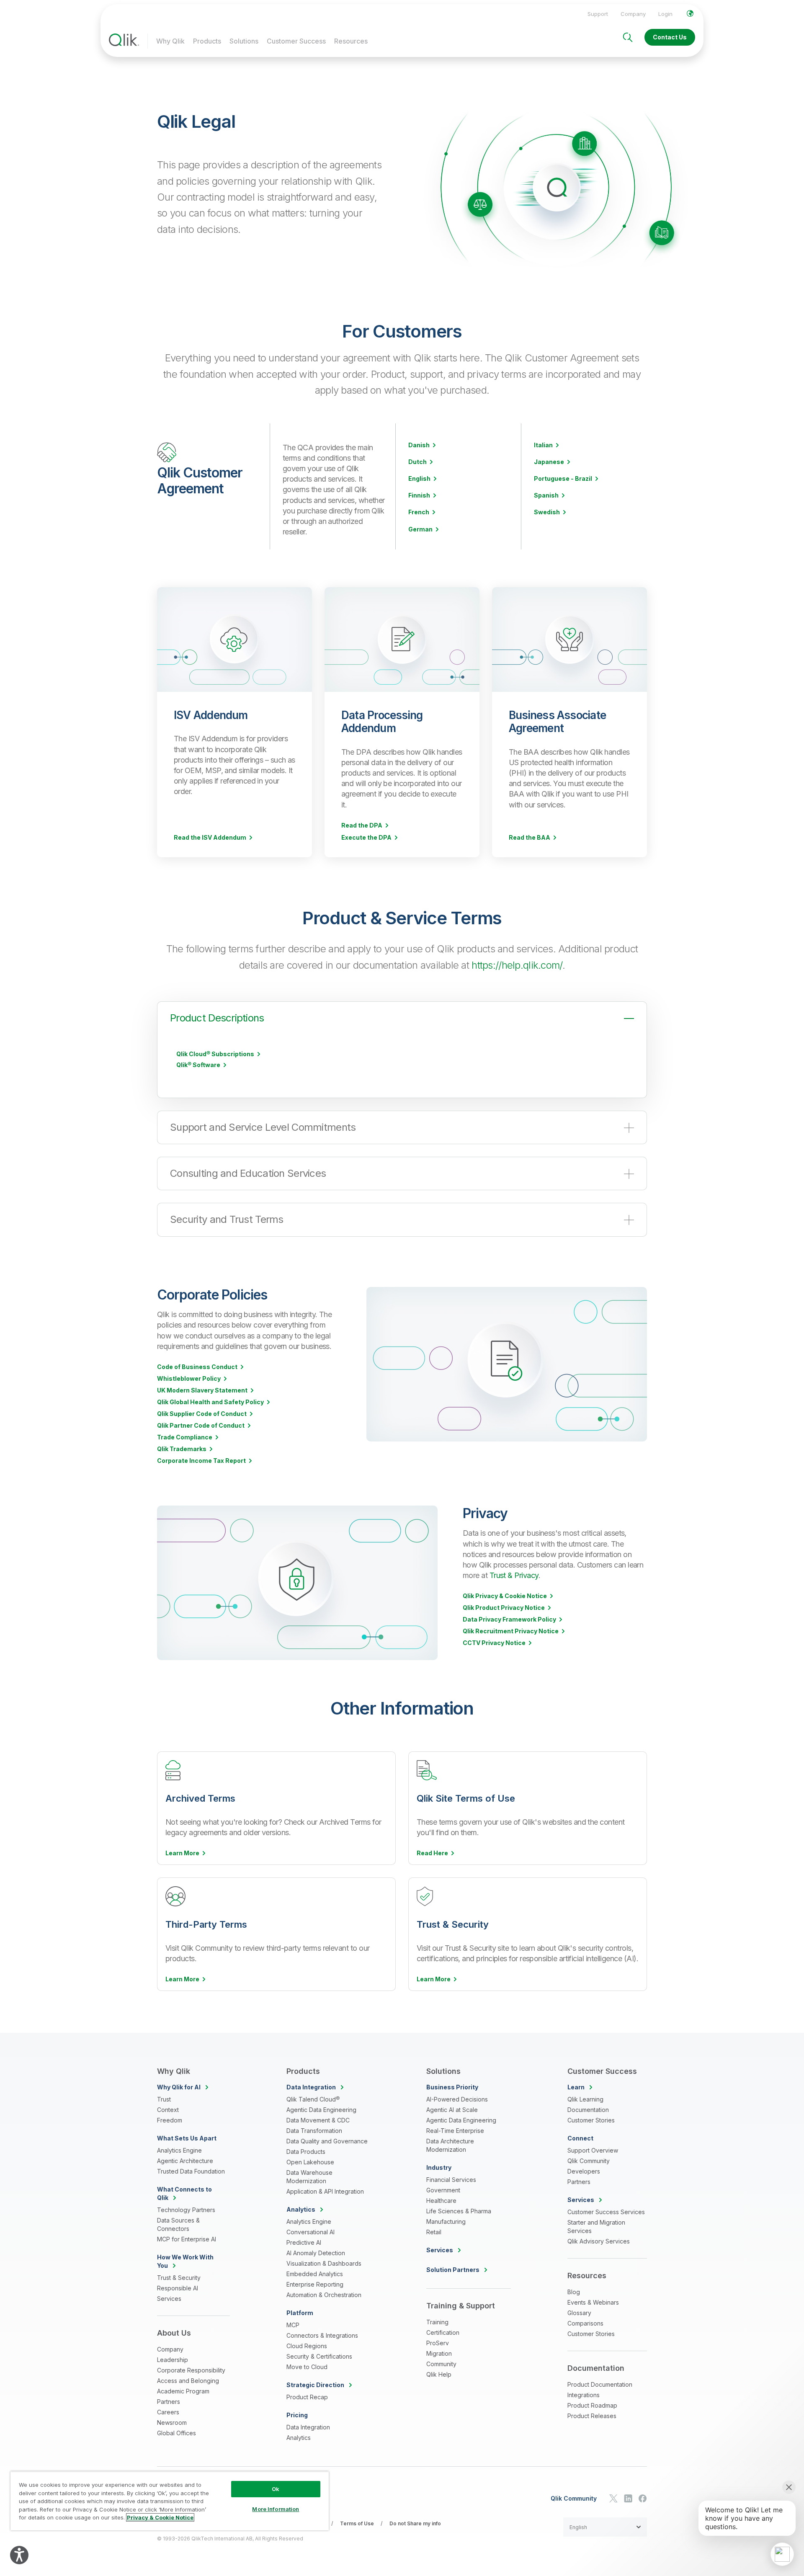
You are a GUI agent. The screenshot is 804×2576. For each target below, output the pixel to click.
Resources (351, 41)
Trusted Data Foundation (191, 2171)
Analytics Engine (179, 2150)
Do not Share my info (415, 2523)
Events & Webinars (593, 2302)
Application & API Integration (325, 2191)
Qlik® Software (198, 1065)
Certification (443, 2332)
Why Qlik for (179, 2087)
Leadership (173, 2360)
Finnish (419, 495)
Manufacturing (446, 2221)
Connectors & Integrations (322, 2335)
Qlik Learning (585, 2099)
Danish (419, 445)
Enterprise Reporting (315, 2284)
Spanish (546, 495)
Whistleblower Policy (189, 1379)
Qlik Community (589, 2161)
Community (441, 2364)
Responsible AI (178, 2288)
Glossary (579, 2313)
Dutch (417, 462)
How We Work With (185, 2261)
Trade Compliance (185, 1437)
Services (169, 2299)
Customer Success (296, 41)
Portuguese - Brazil (563, 479)
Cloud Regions (307, 2346)
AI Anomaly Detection (316, 2253)
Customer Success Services (606, 2212)
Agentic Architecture (185, 2161)
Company (633, 14)
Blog (574, 2292)
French (419, 512)
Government (443, 2190)
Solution (453, 2270)
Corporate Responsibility (191, 2370)
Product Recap (307, 2397)
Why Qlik (170, 41)
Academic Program (183, 2391)
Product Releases (592, 2416)
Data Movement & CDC (318, 2120)
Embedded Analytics (315, 2274)
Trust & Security (179, 2278)
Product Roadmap (592, 2405)
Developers (584, 2171)
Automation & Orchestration (324, 2295)
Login (665, 14)
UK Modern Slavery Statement (202, 1390)
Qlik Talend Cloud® (313, 2099)
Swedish (547, 512)
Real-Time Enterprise (455, 2131)
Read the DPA (362, 825)
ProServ (438, 2343)
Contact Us (670, 37)
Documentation (588, 2110)
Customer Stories (591, 2120)
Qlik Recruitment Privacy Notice (511, 1631)
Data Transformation (314, 2131)
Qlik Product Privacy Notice (504, 1608)
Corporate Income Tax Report (201, 1461)
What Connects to (184, 2193)
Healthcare (441, 2201)
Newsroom (172, 2423)
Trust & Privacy (514, 1575)
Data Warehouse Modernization (309, 2177)
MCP (293, 2325)
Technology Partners (186, 2210)
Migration (439, 2353)
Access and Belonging (188, 2381)
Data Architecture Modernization (450, 2145)
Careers (168, 2412)
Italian (543, 445)
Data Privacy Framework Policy (509, 1619)
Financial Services (451, 2180)
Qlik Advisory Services (599, 2241)
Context (168, 2110)
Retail (434, 2232)
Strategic (315, 2385)
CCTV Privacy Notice (494, 1643)
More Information (276, 2509)
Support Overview (593, 2150)
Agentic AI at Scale (452, 2110)
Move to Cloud (307, 2367)
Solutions (244, 41)
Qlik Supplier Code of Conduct (202, 1414)
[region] (170, 2501)
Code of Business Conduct (197, 1367)
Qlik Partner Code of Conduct (201, 1426)
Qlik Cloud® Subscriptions (215, 1054)
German (420, 529)
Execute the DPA (366, 838)
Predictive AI (304, 2242)
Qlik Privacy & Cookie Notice (505, 1596)
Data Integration (308, 2427)
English (419, 479)
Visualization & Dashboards (324, 2263)
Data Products (306, 2152)
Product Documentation (600, 2384)
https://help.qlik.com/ (517, 965)
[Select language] (690, 13)
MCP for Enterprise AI (187, 2239)
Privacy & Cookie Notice (160, 2517)
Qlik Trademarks (182, 1449)
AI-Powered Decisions (457, 2099)
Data (311, 2087)
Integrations (584, 2395)
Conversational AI (311, 2232)
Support (598, 14)
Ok (276, 2489)
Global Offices (177, 2433)
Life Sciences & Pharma (459, 2211)
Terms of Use (357, 2523)
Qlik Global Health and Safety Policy (210, 1402)
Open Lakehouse (310, 2162)
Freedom (170, 2120)
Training (437, 2322)
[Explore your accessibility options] (19, 2555)
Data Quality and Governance (327, 2141)
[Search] (628, 37)
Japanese (549, 462)
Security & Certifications (319, 2356)
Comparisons (585, 2323)
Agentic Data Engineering (321, 2110)
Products (207, 41)
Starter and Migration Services (596, 2227)
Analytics (299, 2438)
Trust (164, 2099)
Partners (169, 2402)
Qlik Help (439, 2374)
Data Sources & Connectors (178, 2224)
